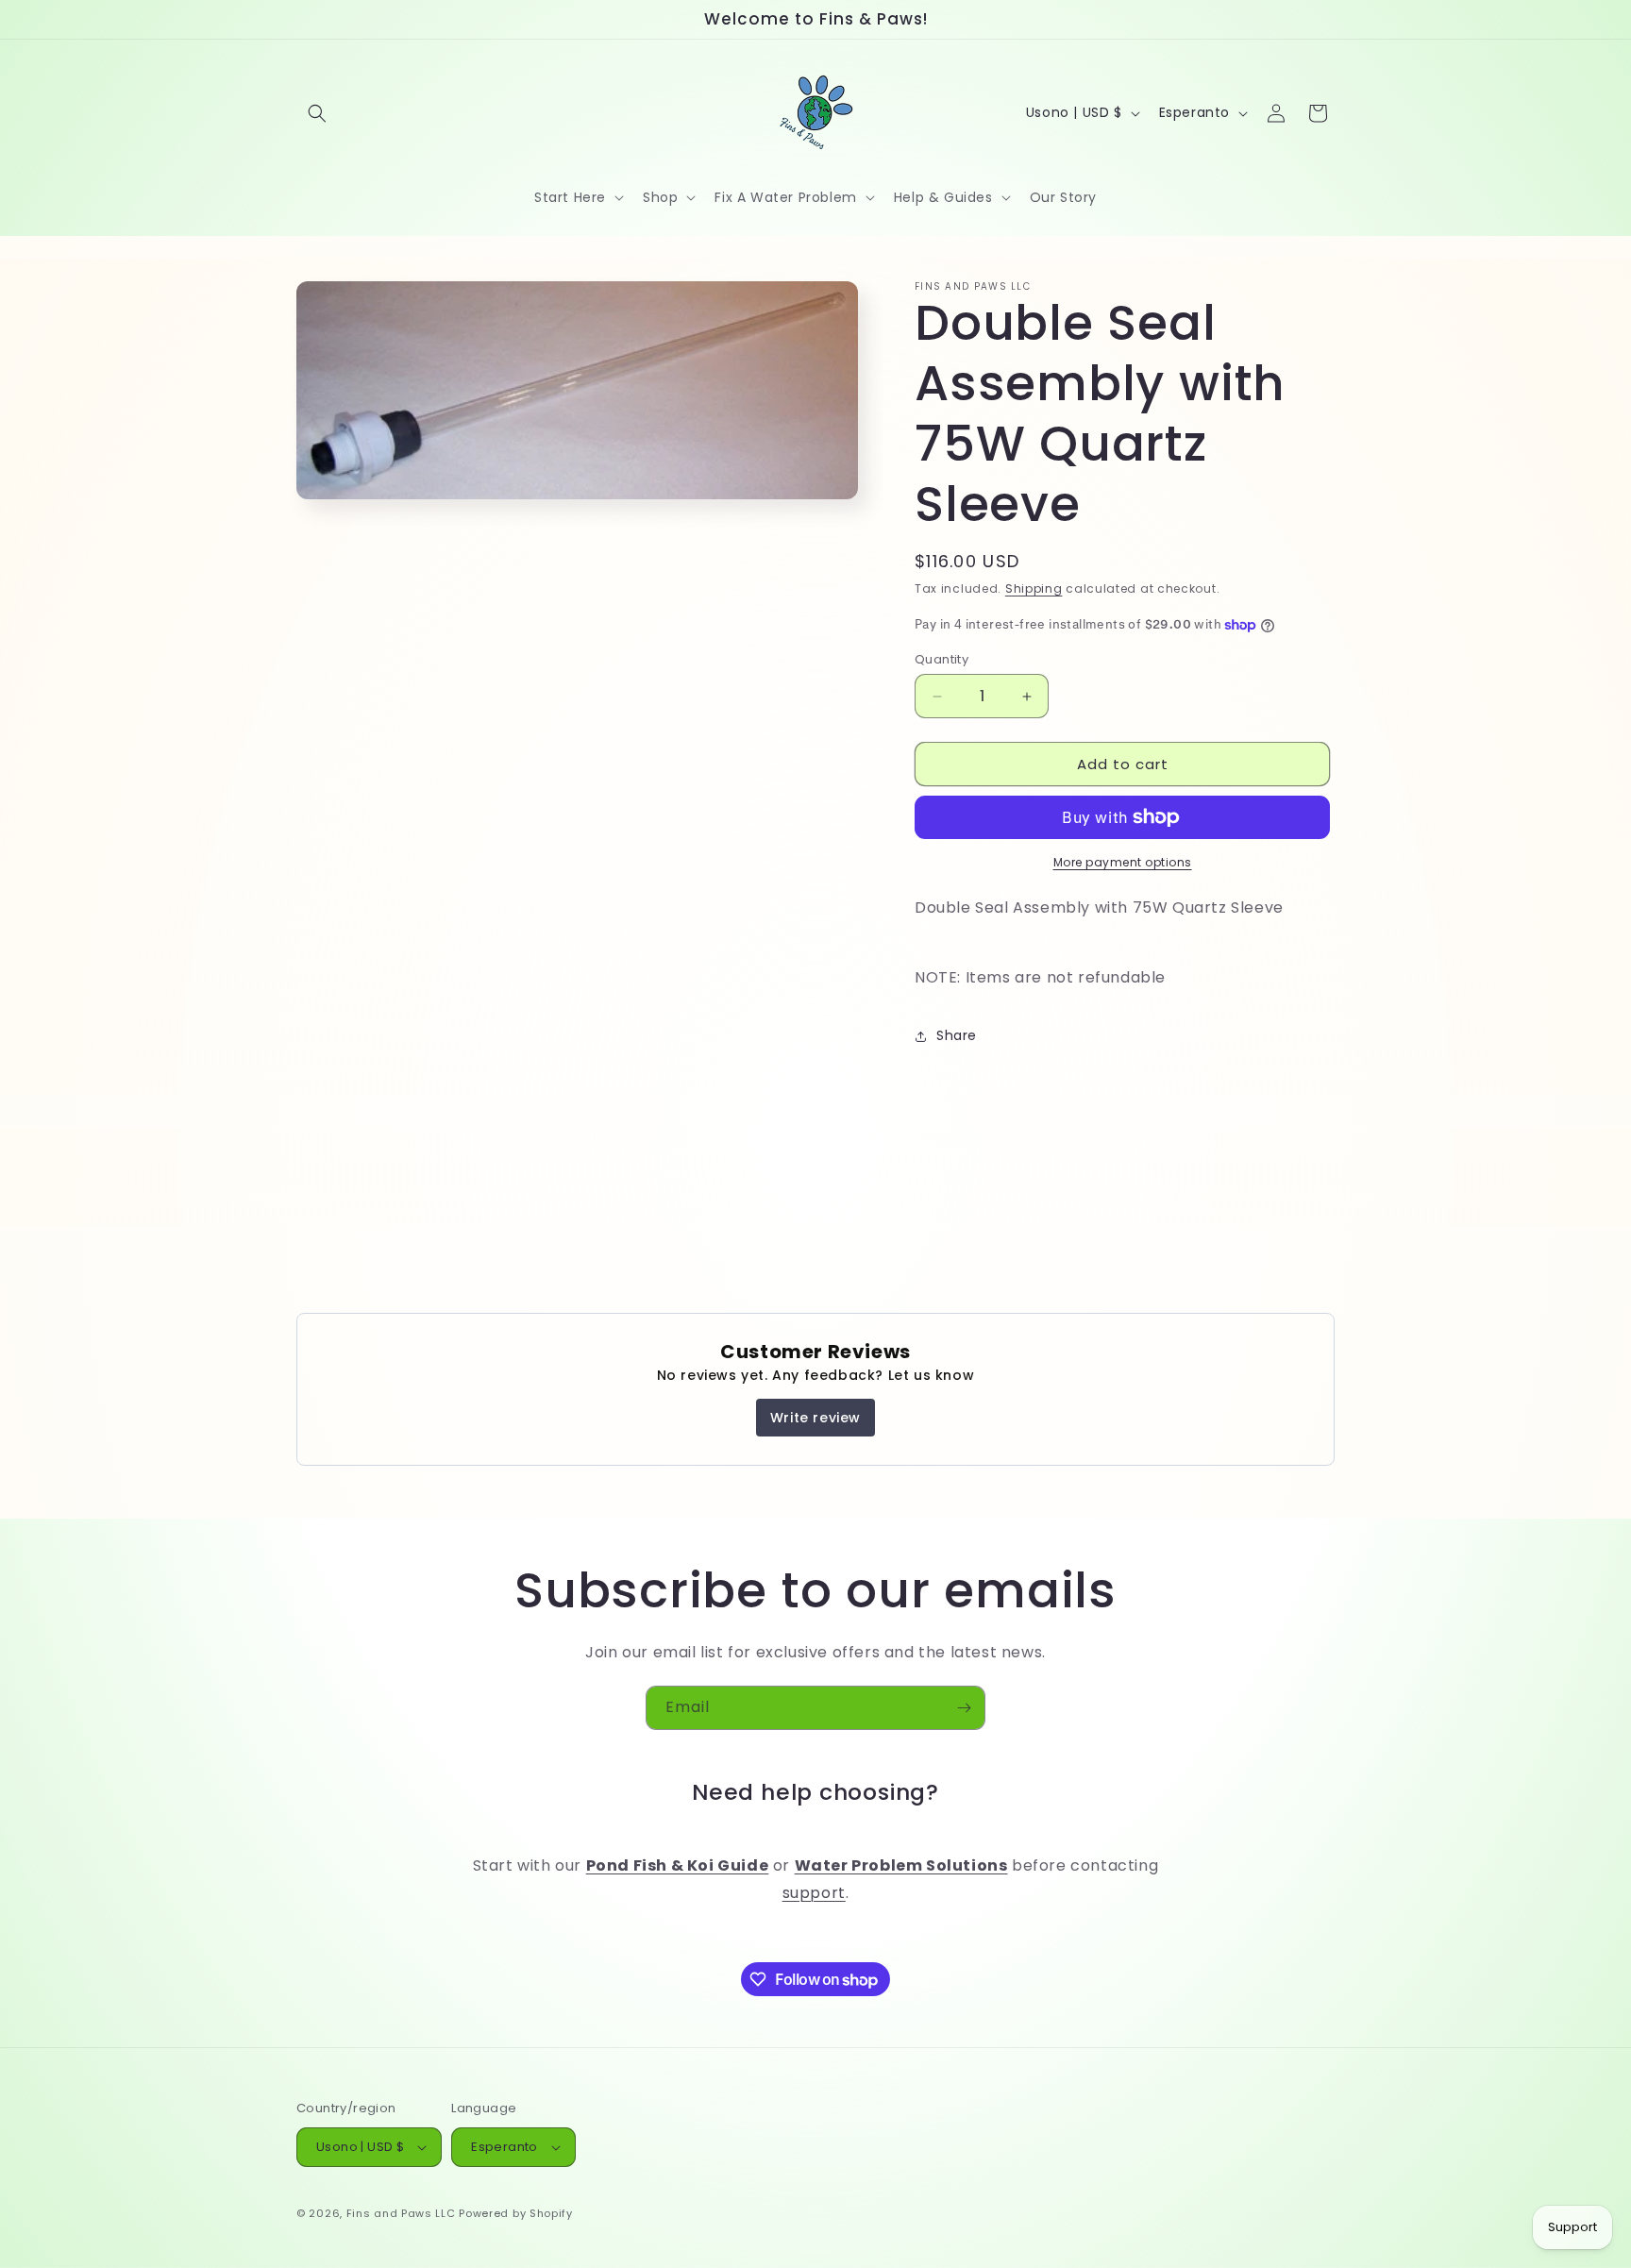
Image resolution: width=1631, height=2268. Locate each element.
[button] (317, 113)
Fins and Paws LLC (401, 2213)
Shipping (1034, 588)
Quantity (942, 659)
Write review (815, 1418)
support (814, 1893)
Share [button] (957, 1035)
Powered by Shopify (516, 2213)
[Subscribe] (964, 1708)
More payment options (1123, 862)
